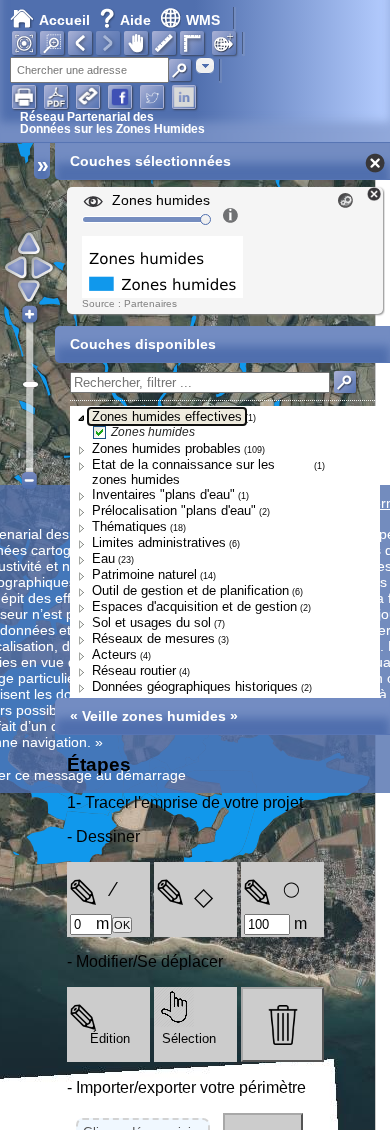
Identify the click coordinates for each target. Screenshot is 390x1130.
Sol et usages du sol (151, 622)
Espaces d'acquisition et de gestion (194, 606)
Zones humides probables (166, 448)
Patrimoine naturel (144, 574)
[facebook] (120, 97)
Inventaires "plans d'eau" (163, 494)
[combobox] (205, 65)
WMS (203, 20)
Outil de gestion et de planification (190, 590)
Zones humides (153, 432)
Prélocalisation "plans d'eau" (174, 510)
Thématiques (129, 526)
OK (122, 925)
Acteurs (114, 654)
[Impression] (24, 97)
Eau (103, 558)
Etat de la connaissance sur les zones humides (183, 472)
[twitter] (152, 97)
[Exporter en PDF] (56, 97)
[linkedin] (184, 97)
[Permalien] (88, 97)
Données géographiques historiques (195, 686)
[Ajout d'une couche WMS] (224, 43)
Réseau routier (134, 670)
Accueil (64, 20)
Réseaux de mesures (153, 638)
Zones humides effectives (167, 416)
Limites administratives (159, 542)
